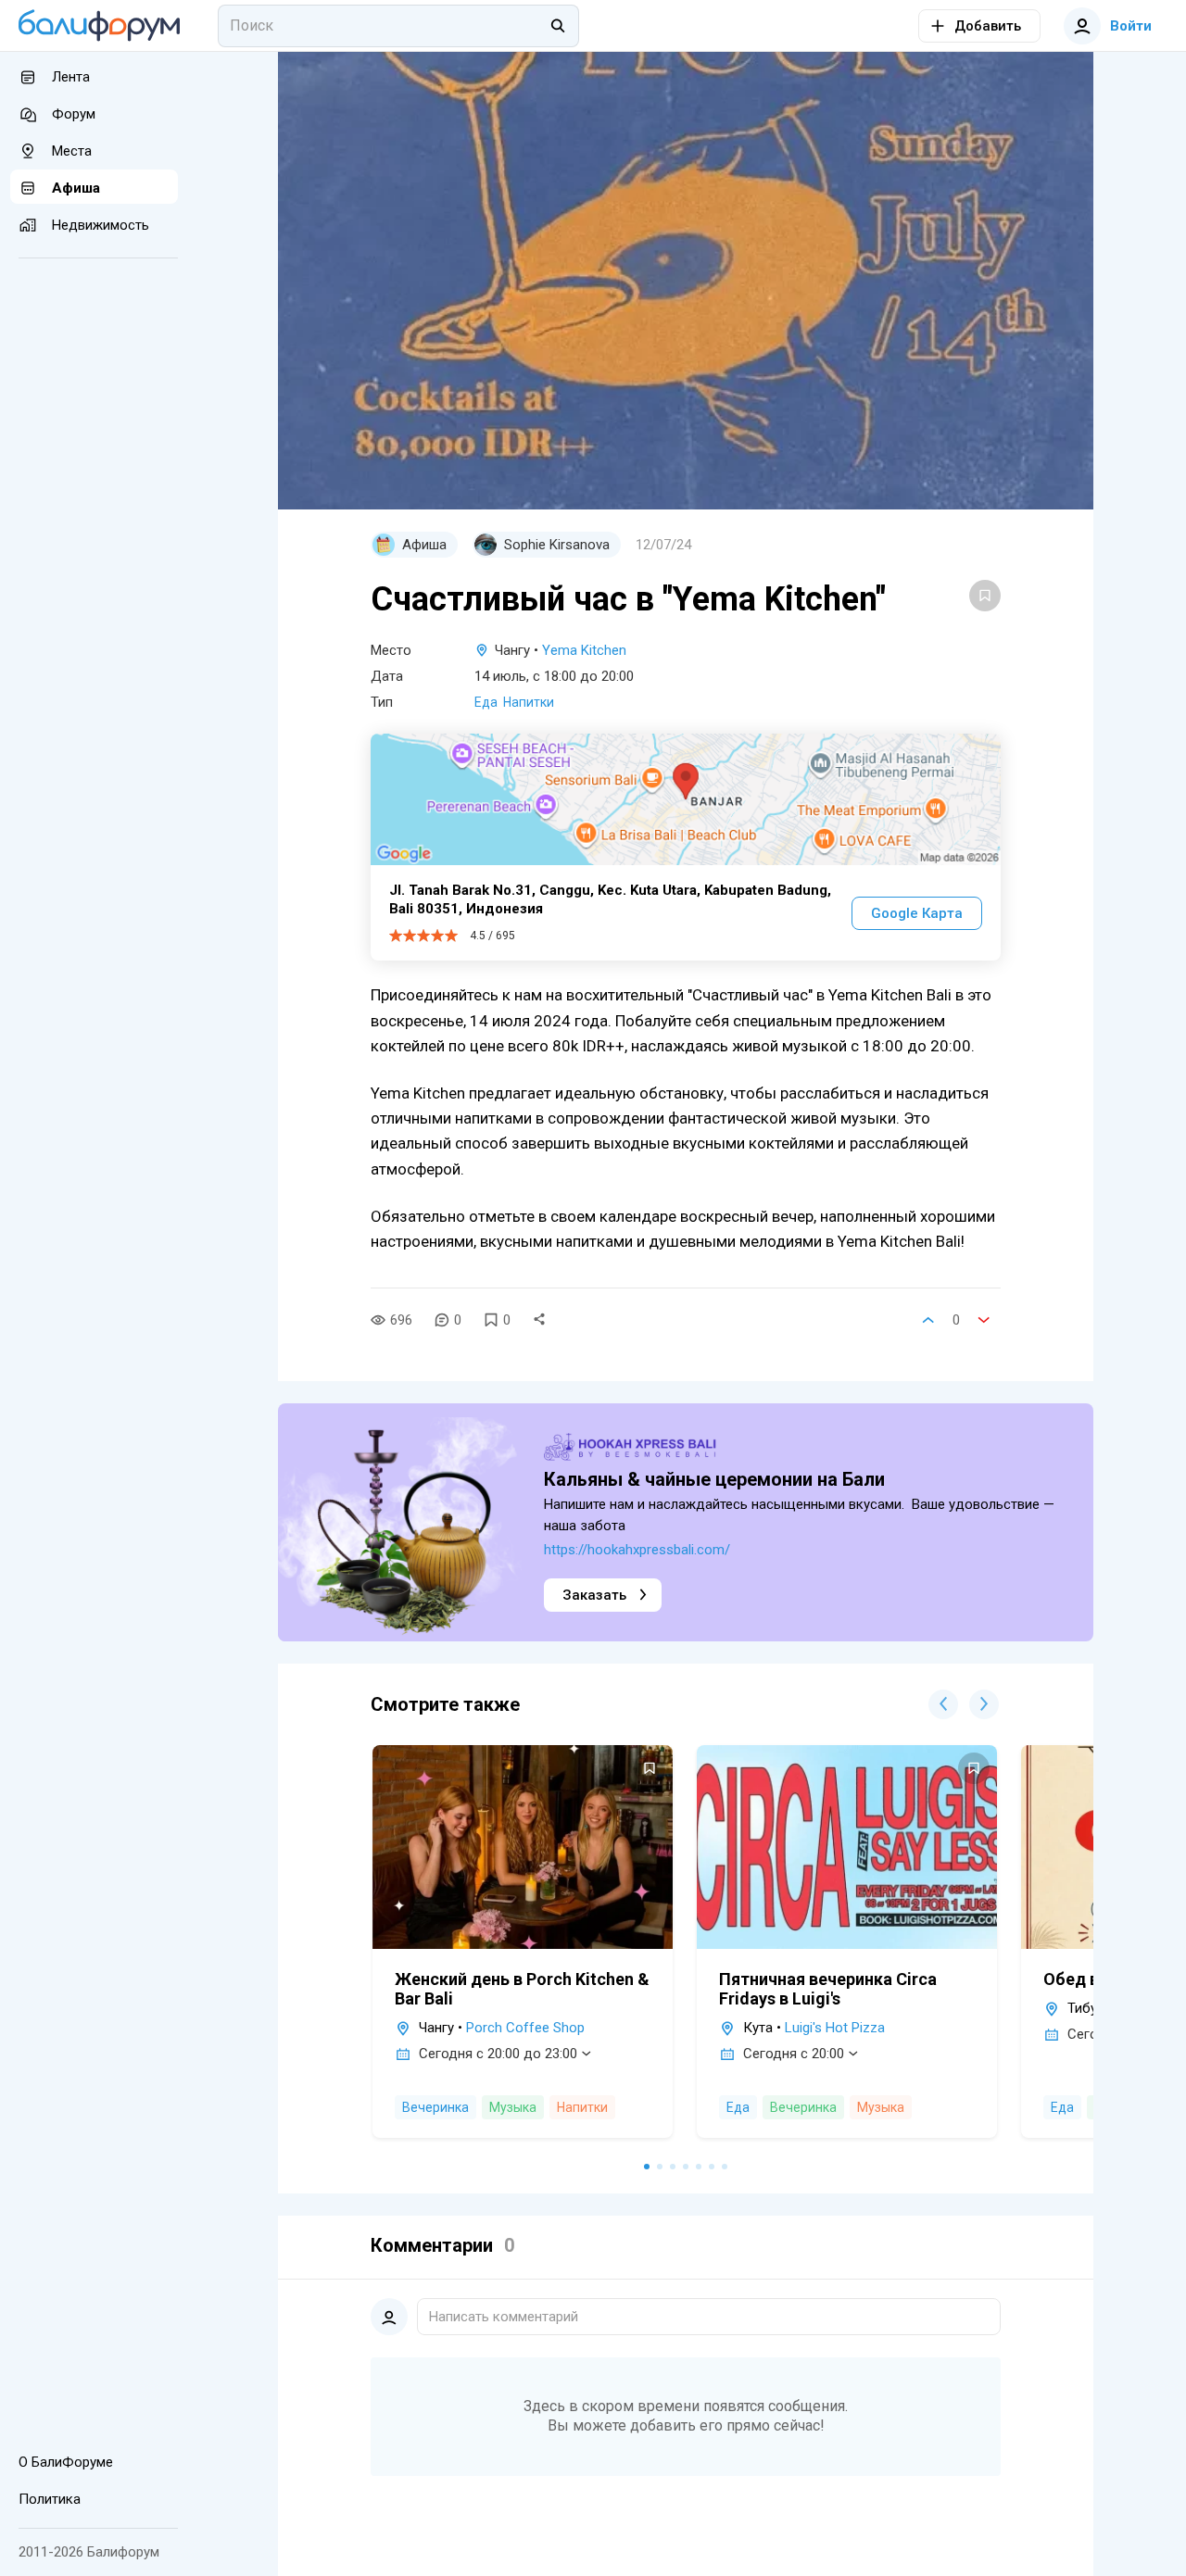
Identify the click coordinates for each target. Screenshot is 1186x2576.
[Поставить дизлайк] (984, 1320)
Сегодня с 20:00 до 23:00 (498, 2054)
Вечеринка (435, 2107)
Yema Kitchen (584, 650)
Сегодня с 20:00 (794, 2054)
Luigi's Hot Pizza (835, 2028)
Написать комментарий (504, 2317)
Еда (486, 702)
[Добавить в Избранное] (985, 596)
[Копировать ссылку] (539, 1320)
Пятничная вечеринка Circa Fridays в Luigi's (828, 1989)
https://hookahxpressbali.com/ (637, 1550)
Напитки (529, 702)
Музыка (513, 2107)
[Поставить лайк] (928, 1320)
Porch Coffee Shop (525, 2028)
